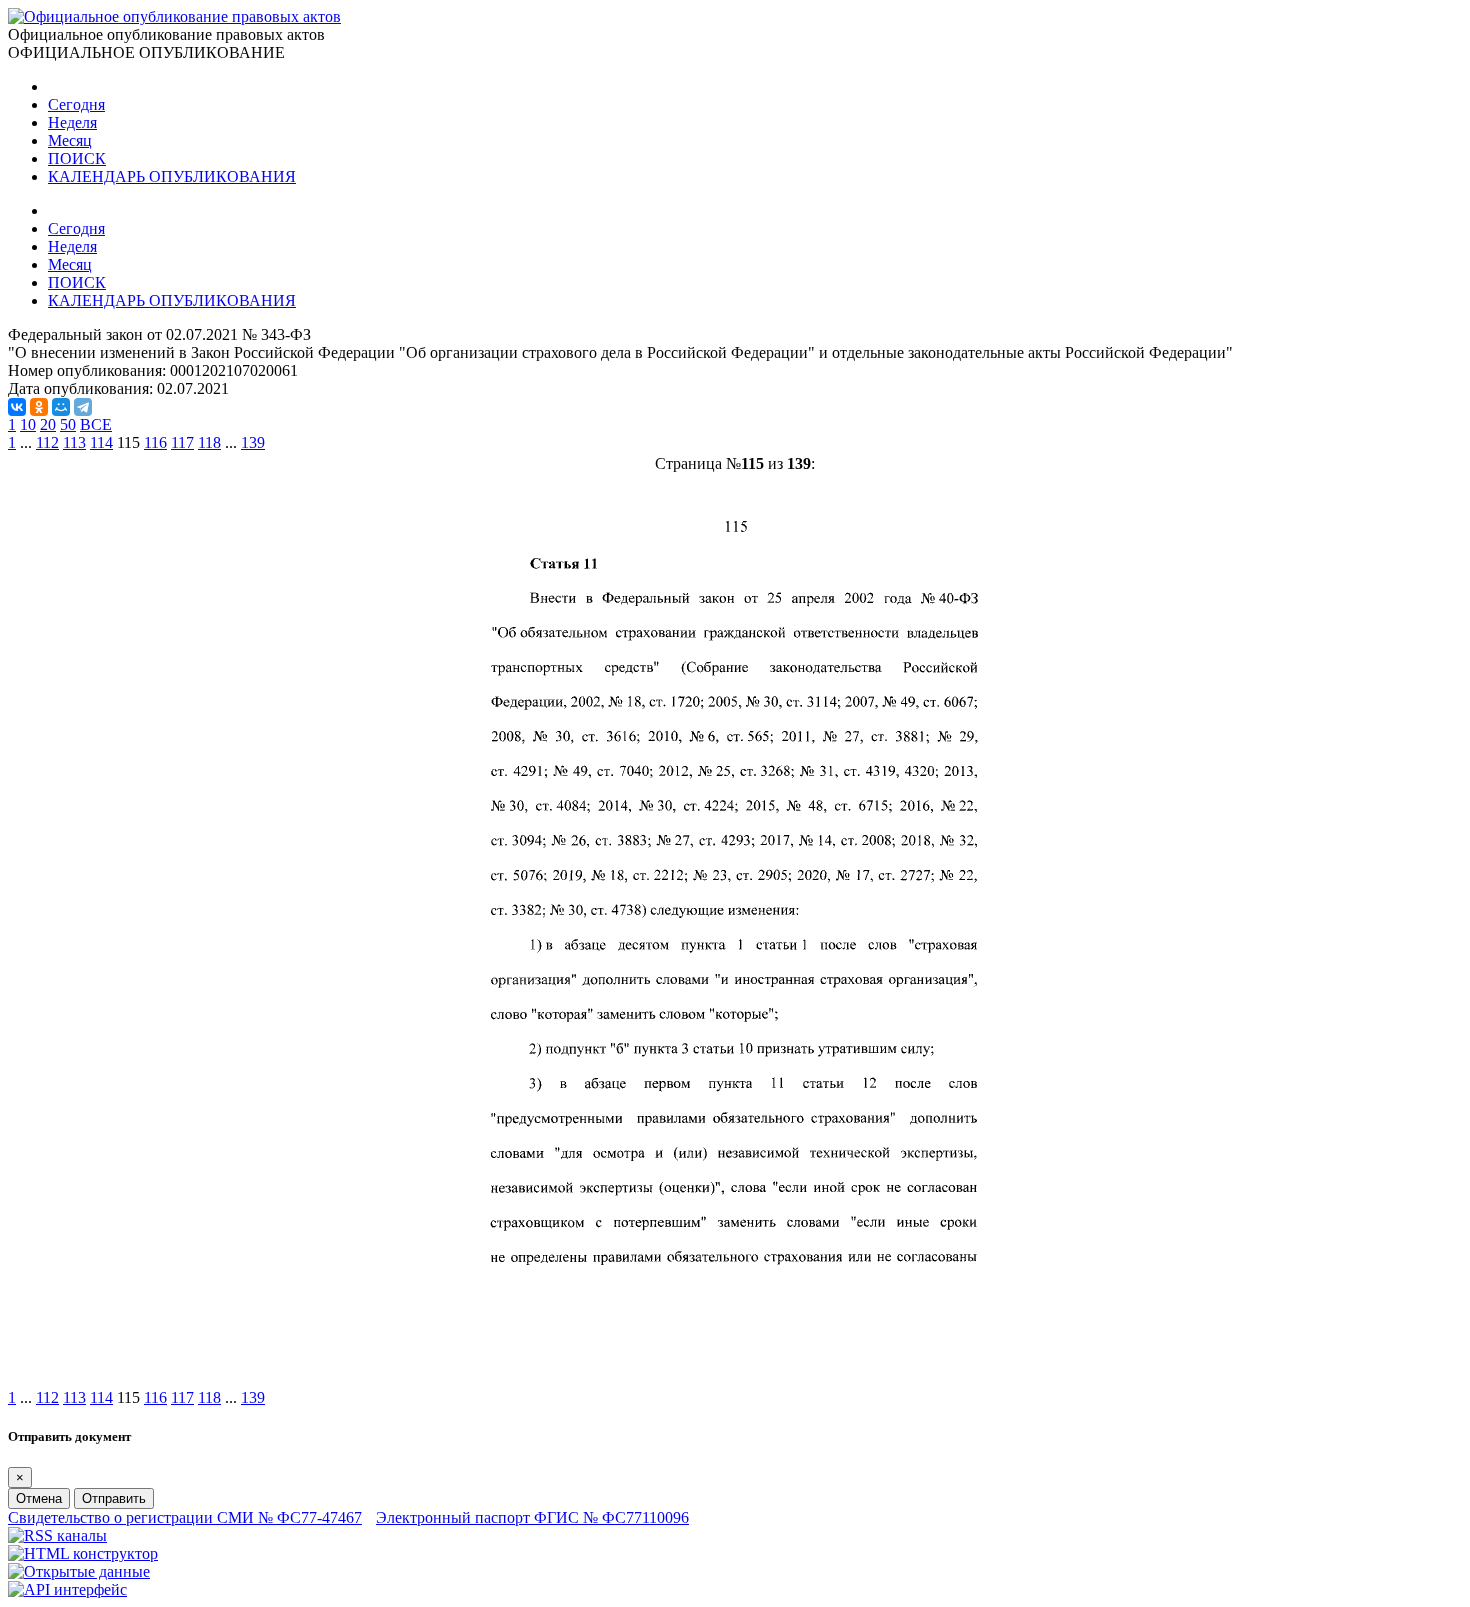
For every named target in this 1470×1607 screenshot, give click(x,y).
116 (155, 442)
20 (48, 424)
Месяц (70, 140)
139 (253, 442)
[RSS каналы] (57, 1535)
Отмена (39, 1498)
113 (74, 442)
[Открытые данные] (79, 1571)
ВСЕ (96, 424)
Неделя (72, 122)
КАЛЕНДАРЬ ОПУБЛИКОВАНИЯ (172, 176)
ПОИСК (77, 158)
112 (47, 442)
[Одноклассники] (39, 407)
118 (209, 442)
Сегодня (76, 104)
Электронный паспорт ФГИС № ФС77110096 (532, 1517)
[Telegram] (83, 407)
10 (28, 424)
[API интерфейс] (67, 1589)
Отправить (114, 1498)
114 (101, 442)
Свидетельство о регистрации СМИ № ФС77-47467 (185, 1517)
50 (68, 424)
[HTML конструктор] (83, 1553)
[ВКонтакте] (17, 407)
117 (182, 442)
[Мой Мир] (61, 407)
